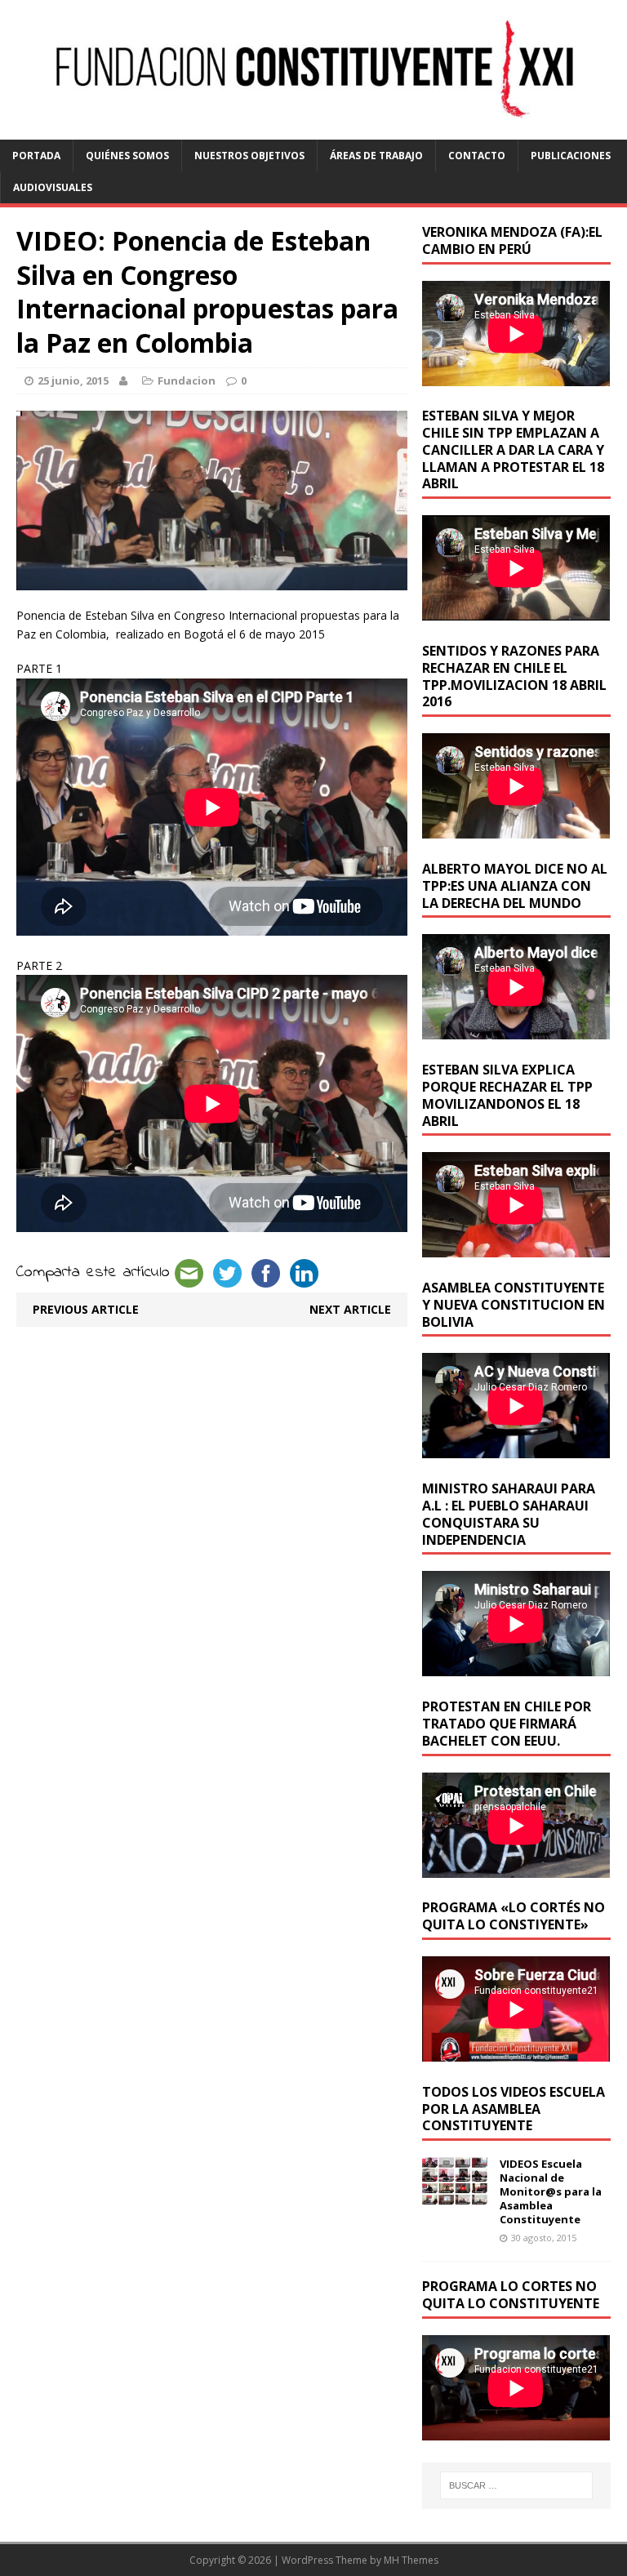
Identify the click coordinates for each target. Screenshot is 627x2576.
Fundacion (187, 380)
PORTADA (36, 156)
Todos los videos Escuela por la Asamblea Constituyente (514, 2109)
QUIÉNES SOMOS (127, 156)
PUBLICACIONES (571, 156)
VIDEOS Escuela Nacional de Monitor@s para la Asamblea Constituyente (551, 2191)
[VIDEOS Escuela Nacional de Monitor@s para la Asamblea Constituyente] (455, 2195)
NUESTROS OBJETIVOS (249, 156)
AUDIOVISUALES (53, 187)
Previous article (86, 1309)
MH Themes (411, 2560)
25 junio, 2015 (73, 380)
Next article (350, 1309)
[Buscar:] (516, 2485)
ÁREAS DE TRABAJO (376, 156)
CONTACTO (477, 156)
